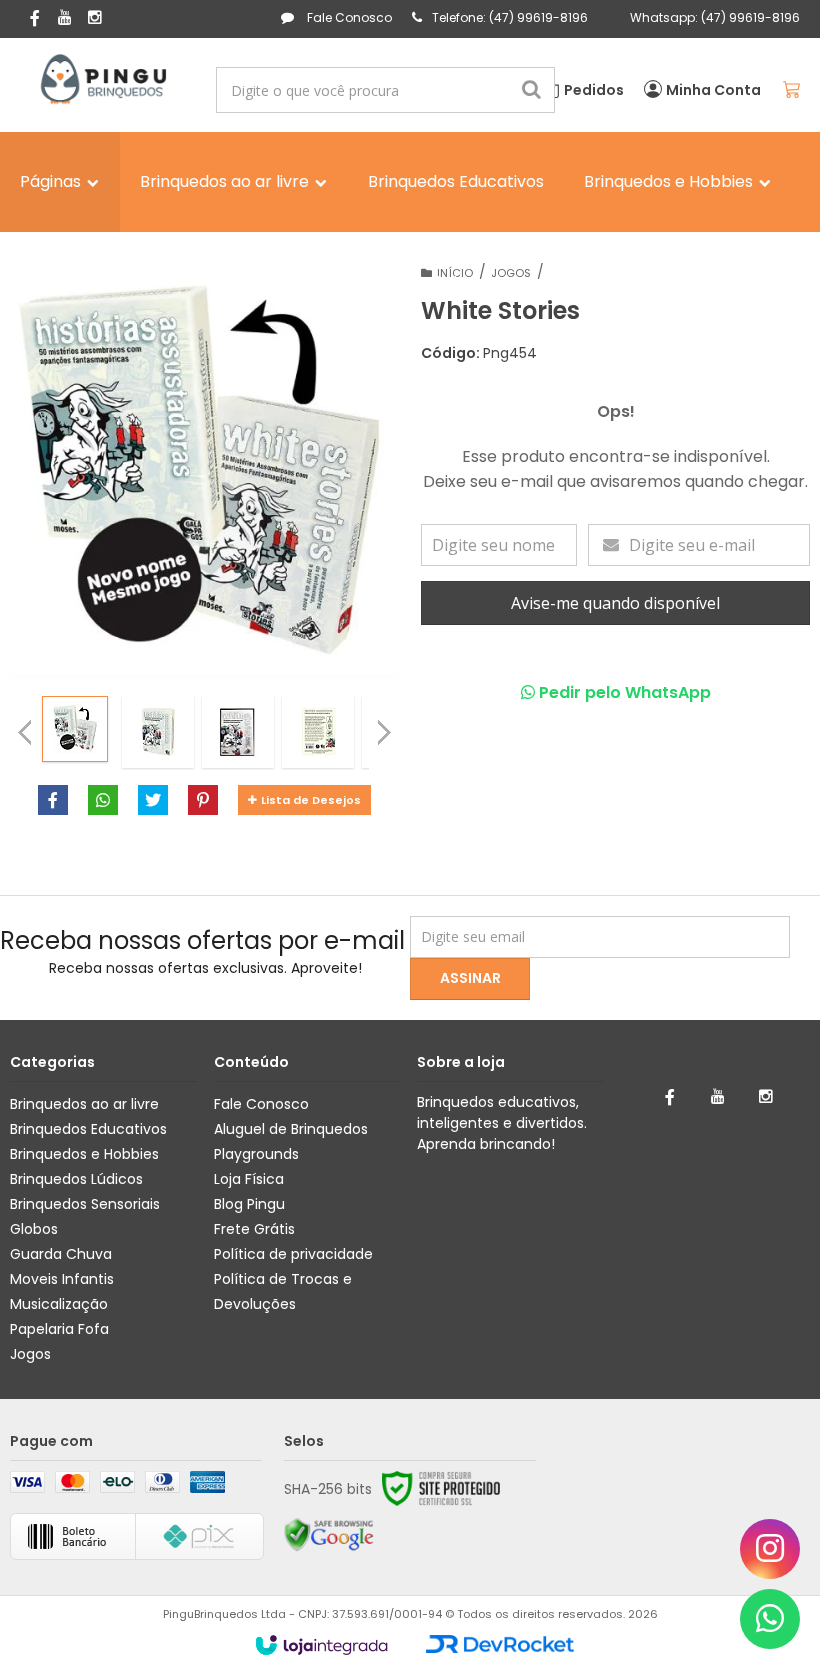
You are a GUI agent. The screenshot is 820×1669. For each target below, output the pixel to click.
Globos (34, 1229)
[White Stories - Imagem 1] (75, 729)
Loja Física (249, 1179)
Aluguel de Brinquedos (291, 1129)
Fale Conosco (348, 17)
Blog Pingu (249, 1204)
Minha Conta (713, 90)
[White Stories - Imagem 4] (318, 732)
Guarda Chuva (61, 1254)
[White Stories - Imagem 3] (238, 732)
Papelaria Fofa (59, 1329)
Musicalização (59, 1304)
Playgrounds (256, 1154)
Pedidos (594, 90)
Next (384, 727)
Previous (25, 732)
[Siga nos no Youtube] (65, 18)
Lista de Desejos (311, 800)
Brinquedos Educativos (88, 1129)
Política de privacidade (293, 1254)
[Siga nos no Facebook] (35, 19)
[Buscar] (531, 90)
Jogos (30, 1354)
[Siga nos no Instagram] (95, 18)
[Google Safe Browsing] (329, 1535)
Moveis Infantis (62, 1279)
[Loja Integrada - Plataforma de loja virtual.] (321, 1645)
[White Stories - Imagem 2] (158, 732)
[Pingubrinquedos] (101, 80)
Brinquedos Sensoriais (85, 1204)
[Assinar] (470, 979)
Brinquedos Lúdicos (76, 1179)
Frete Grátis (254, 1229)
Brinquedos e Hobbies (84, 1154)
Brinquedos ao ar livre (84, 1104)
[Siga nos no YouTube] (718, 1097)
